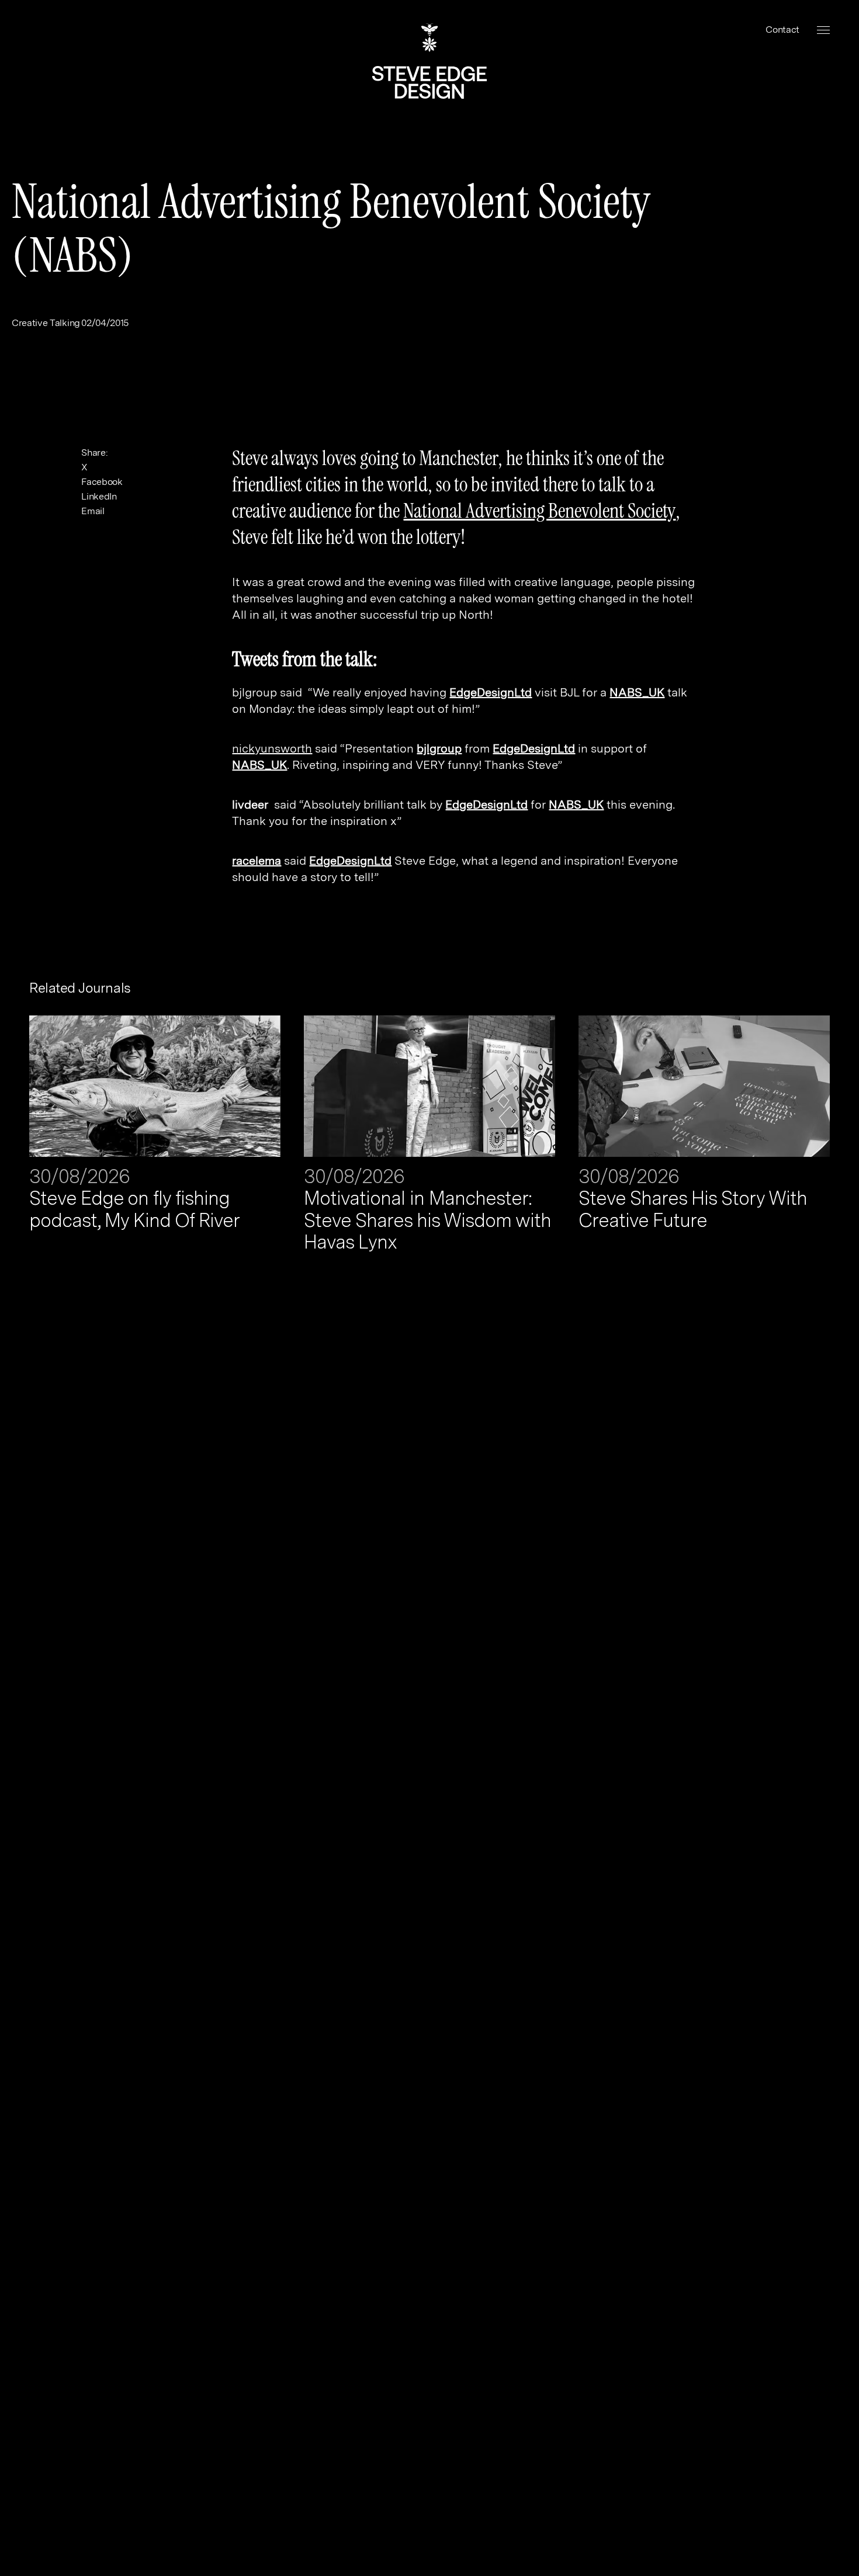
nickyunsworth (272, 748)
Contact (782, 30)
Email (93, 511)
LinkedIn (99, 496)
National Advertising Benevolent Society (539, 511)
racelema (257, 861)
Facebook (102, 482)
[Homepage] (430, 61)
